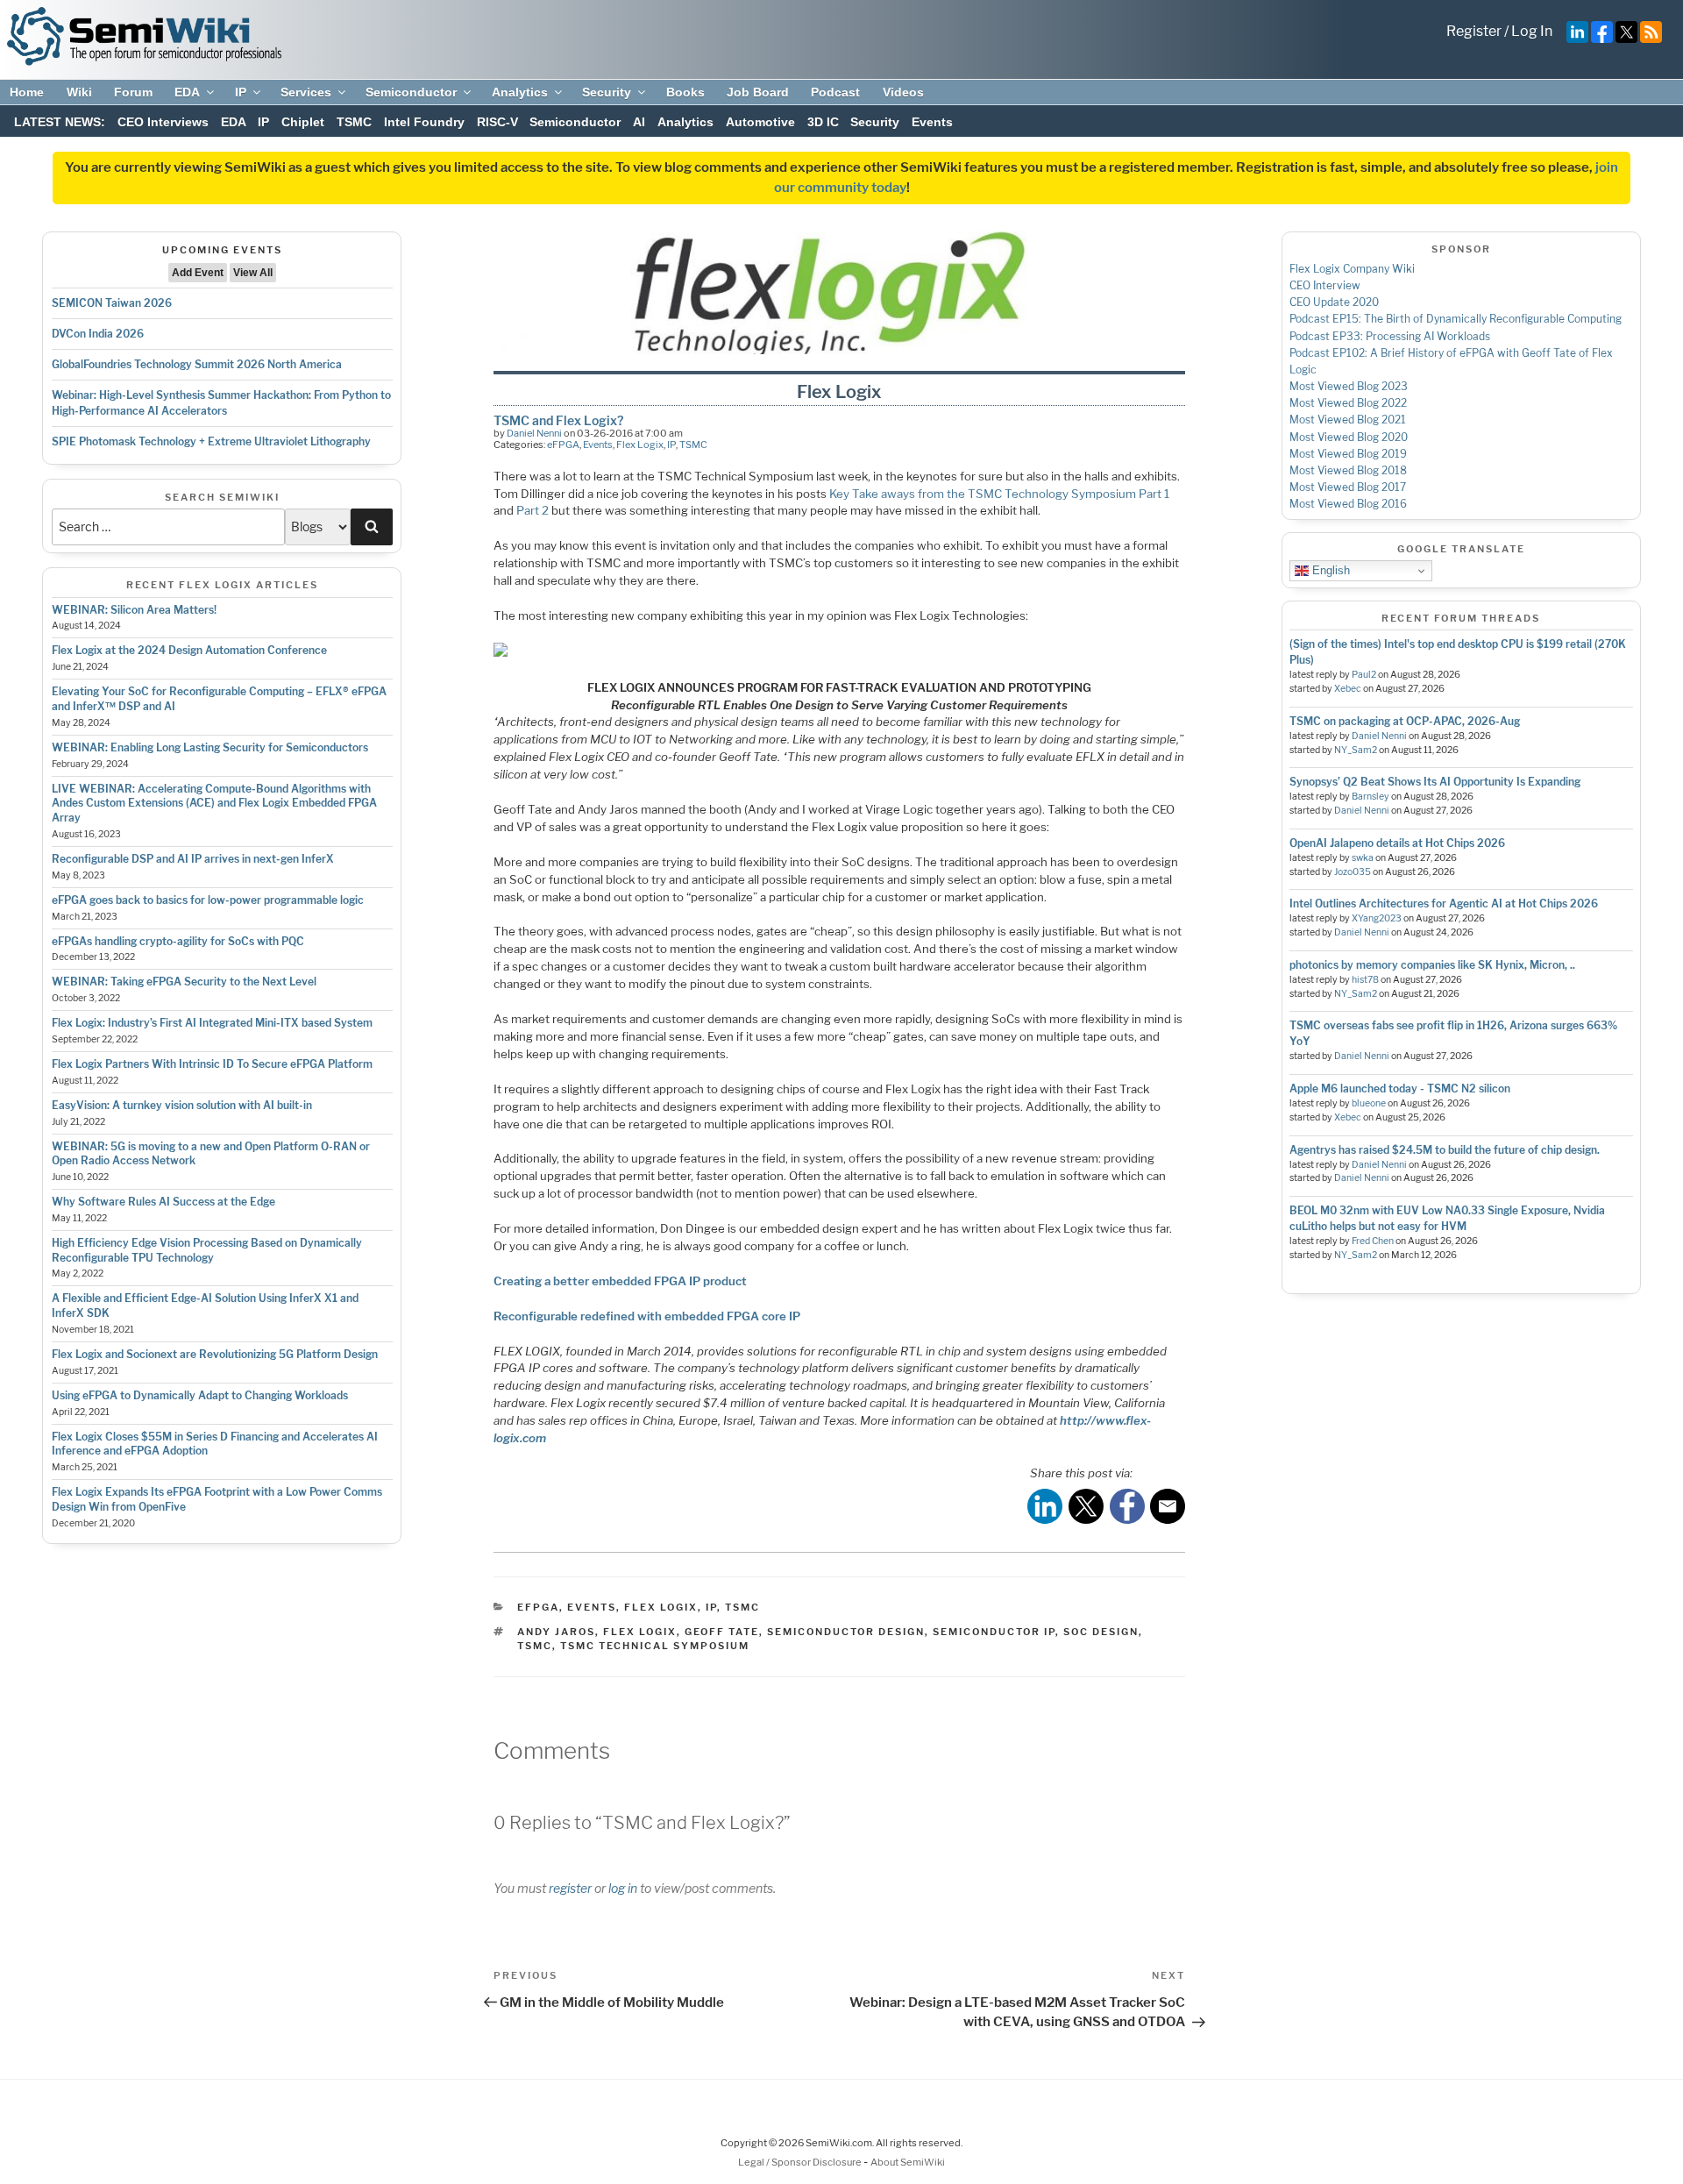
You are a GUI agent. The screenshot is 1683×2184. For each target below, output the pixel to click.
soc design (1101, 1632)
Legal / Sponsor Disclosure (801, 2162)
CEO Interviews (163, 122)
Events (932, 122)
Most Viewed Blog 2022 (1348, 403)
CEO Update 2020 (1334, 302)
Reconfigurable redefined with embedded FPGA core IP (647, 1316)
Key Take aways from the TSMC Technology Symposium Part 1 (999, 494)
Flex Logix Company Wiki (1352, 269)
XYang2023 (1377, 918)
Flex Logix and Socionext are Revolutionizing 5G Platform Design (215, 1354)
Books (685, 92)
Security (607, 92)
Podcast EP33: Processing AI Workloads (1390, 336)
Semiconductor (411, 92)
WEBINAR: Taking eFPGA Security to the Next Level (184, 982)
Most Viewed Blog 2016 (1348, 504)
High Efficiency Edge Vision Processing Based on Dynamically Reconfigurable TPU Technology (207, 1250)
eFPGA (563, 445)
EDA (187, 92)
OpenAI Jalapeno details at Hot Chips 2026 (1397, 843)
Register (1474, 31)
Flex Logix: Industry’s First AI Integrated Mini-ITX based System (212, 1023)
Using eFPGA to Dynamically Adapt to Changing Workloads (200, 1395)
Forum (133, 92)
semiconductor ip (994, 1632)
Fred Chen (1373, 1241)
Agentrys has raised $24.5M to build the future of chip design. (1445, 1150)
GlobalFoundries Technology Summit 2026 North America (197, 364)
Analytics (520, 92)
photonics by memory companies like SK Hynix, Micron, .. (1432, 965)
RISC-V (497, 122)
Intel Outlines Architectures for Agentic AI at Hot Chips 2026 (1444, 903)
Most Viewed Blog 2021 (1348, 420)
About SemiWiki (908, 2162)
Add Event (198, 273)
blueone (1369, 1103)
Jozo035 (1353, 872)
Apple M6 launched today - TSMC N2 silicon (1400, 1088)
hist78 (1365, 980)
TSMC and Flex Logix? (558, 420)
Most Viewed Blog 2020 (1349, 437)
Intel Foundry (424, 122)
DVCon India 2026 (98, 334)
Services (306, 92)
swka (1363, 858)
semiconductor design (846, 1632)
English (1329, 570)
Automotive (760, 122)
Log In (1532, 31)
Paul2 (1364, 675)
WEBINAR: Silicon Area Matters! (134, 610)
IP (241, 92)
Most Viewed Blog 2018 (1348, 470)
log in (623, 1888)
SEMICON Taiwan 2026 (112, 303)
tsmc (535, 1646)
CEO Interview (1325, 285)
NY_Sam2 (1356, 750)
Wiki (79, 92)
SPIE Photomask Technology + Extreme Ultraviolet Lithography (211, 441)
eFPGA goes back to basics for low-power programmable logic (208, 900)
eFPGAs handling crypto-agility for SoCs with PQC (178, 941)
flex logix (640, 1632)
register (570, 1888)
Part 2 (533, 510)
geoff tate (722, 1632)
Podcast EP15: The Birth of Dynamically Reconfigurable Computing (1456, 319)
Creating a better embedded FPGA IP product (620, 1281)
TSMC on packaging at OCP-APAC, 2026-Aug (1405, 721)
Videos (903, 92)
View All (253, 273)
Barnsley (1371, 797)
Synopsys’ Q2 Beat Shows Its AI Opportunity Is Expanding (1435, 782)
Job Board (758, 92)
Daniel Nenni (534, 433)
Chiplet (303, 122)
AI (639, 122)
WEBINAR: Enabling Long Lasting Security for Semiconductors (210, 747)
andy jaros (556, 1632)
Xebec (1348, 689)
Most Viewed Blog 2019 (1348, 454)
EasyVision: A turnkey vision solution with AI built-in (182, 1105)
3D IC (823, 122)
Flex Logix (640, 445)
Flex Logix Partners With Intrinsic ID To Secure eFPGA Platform (212, 1064)
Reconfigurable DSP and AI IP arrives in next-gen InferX (193, 859)
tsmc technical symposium (655, 1646)
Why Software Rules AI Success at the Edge (163, 1202)
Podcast (835, 92)
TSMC (354, 122)
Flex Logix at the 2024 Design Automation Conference (189, 650)
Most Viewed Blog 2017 (1348, 487)
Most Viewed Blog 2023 (1349, 386)
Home (27, 92)
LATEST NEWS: (60, 122)
